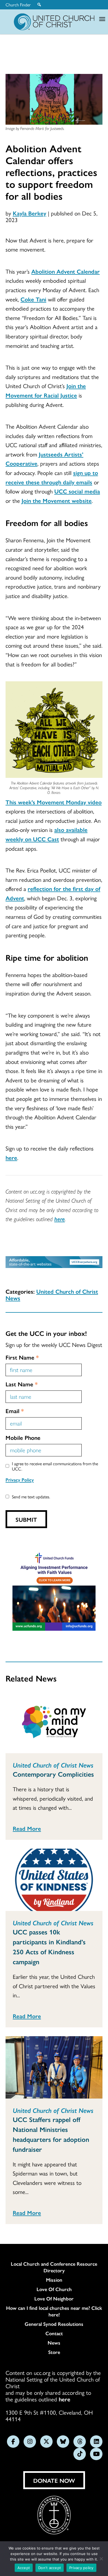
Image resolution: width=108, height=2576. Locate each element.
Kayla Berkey (29, 213)
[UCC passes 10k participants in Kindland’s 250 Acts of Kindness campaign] (54, 1880)
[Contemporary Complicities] (54, 1722)
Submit (26, 1519)
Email (15, 1411)
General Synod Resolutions (54, 2324)
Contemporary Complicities (53, 1774)
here (11, 1157)
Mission (54, 2280)
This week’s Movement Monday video (54, 802)
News (54, 2343)
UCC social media (77, 491)
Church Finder (18, 5)
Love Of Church (54, 2289)
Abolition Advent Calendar (65, 271)
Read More (27, 1828)
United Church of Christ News (52, 1294)
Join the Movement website (57, 500)
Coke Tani (33, 299)
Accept (24, 2568)
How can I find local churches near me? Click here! (54, 2311)
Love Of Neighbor (54, 2299)
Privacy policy (81, 2568)
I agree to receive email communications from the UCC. (55, 1466)
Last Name (22, 1384)
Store (54, 2352)
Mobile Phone (23, 1437)
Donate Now (54, 2480)
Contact (54, 2333)
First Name (22, 1357)
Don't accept (50, 2568)
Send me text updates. (31, 1497)
